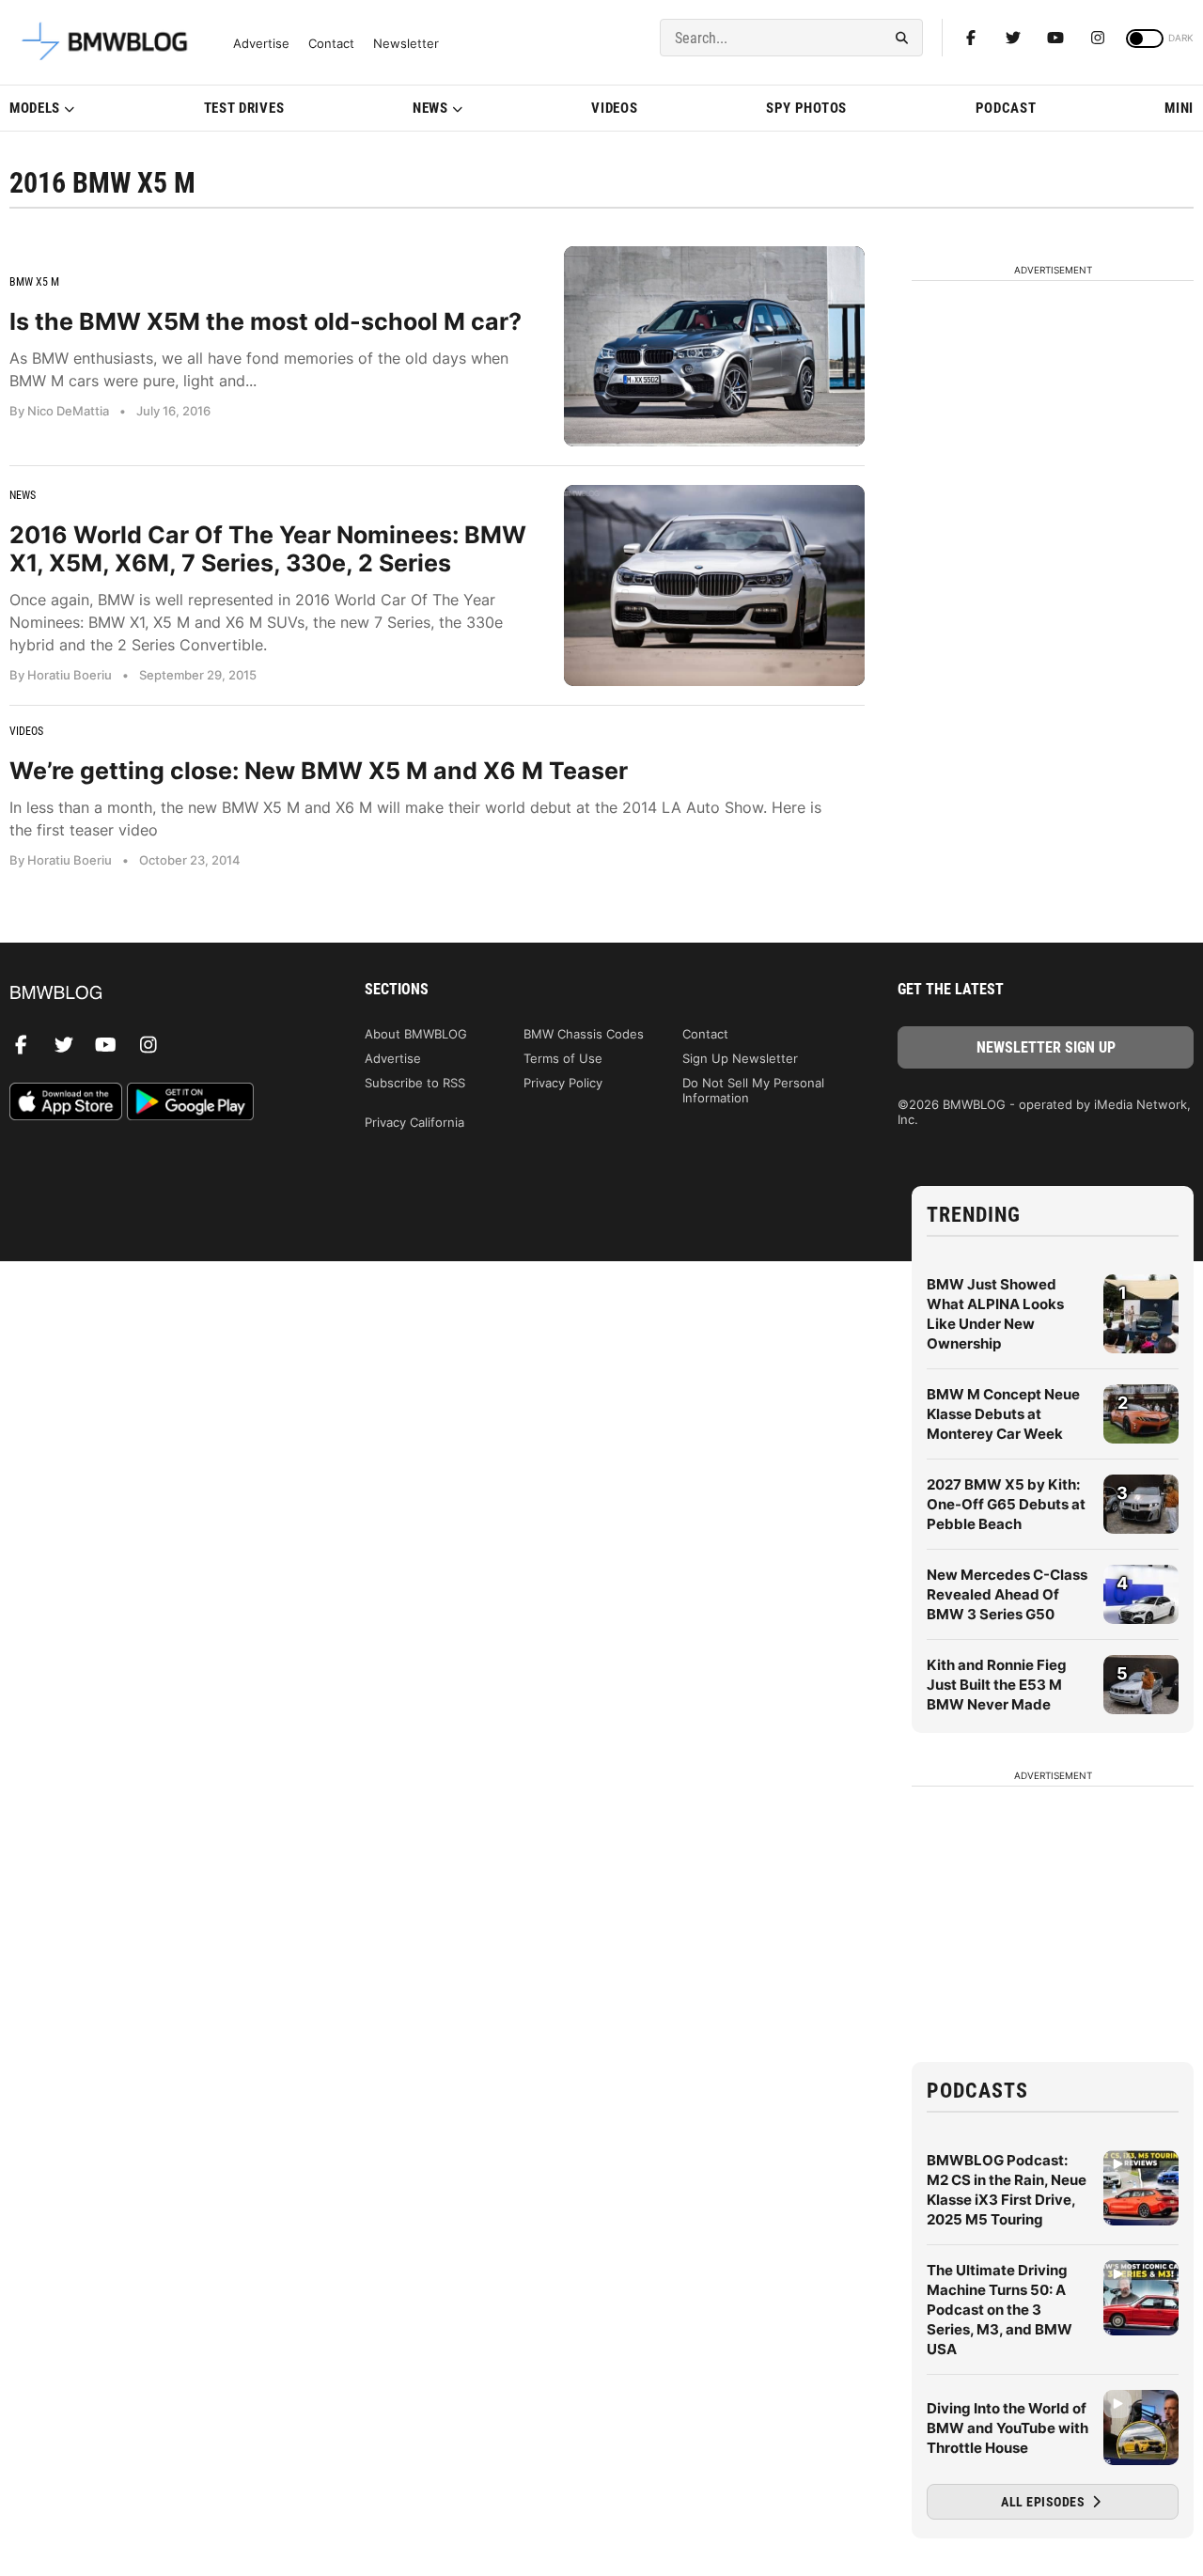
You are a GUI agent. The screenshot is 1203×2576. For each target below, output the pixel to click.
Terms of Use (563, 1058)
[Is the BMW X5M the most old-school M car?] (714, 346)
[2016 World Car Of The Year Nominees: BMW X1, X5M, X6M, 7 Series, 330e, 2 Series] (714, 585)
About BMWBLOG (416, 1034)
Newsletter (406, 44)
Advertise (261, 44)
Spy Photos (806, 108)
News (430, 108)
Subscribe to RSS (415, 1083)
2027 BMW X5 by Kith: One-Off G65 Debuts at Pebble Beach (1006, 1504)
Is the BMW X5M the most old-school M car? (266, 321)
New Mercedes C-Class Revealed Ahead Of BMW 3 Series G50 (1007, 1594)
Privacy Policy (563, 1083)
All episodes (1045, 2502)
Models (35, 108)
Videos (614, 108)
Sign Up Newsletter (740, 1058)
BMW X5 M (34, 282)
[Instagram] (1098, 38)
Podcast (1006, 108)
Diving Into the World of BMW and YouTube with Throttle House (1008, 2428)
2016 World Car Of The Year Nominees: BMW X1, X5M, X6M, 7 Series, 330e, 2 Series (268, 549)
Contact (331, 44)
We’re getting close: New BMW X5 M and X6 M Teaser (319, 771)
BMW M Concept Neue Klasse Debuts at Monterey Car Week (1003, 1414)
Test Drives (244, 108)
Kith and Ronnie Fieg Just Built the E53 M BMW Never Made (997, 1685)
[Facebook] (971, 38)
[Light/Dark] (1145, 39)
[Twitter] (1013, 38)
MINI (1179, 108)
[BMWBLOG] (157, 994)
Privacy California (414, 1122)
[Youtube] (1055, 38)
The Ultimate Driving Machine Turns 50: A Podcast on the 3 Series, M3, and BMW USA (1000, 2310)
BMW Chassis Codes (584, 1034)
